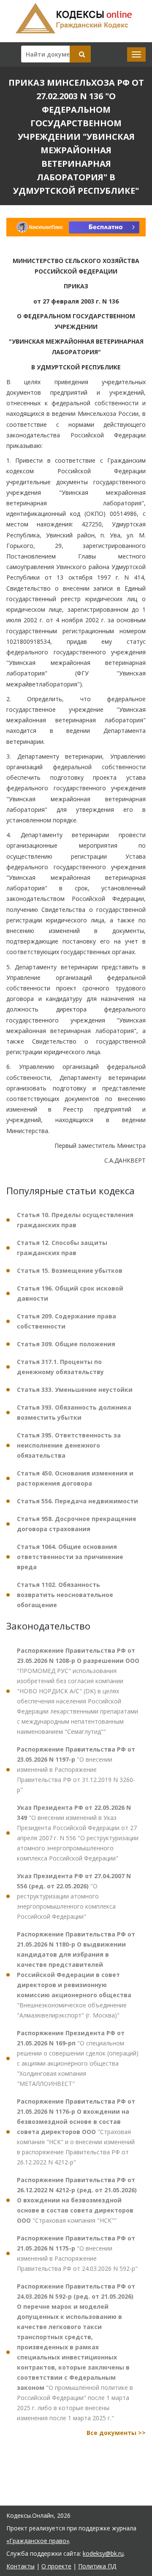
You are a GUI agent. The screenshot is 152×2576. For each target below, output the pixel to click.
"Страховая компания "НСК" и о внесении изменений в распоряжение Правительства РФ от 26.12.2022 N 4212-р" (76, 2132)
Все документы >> (116, 2433)
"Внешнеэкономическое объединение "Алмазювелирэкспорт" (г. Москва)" (76, 1975)
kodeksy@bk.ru (103, 2553)
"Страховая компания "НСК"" (77, 2200)
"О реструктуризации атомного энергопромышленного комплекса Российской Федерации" (74, 1896)
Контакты (20, 2566)
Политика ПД (97, 2566)
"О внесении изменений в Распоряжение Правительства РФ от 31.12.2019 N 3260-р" (76, 1769)
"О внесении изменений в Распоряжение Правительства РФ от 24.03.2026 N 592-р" (77, 2253)
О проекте (56, 2566)
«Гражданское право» (38, 2541)
